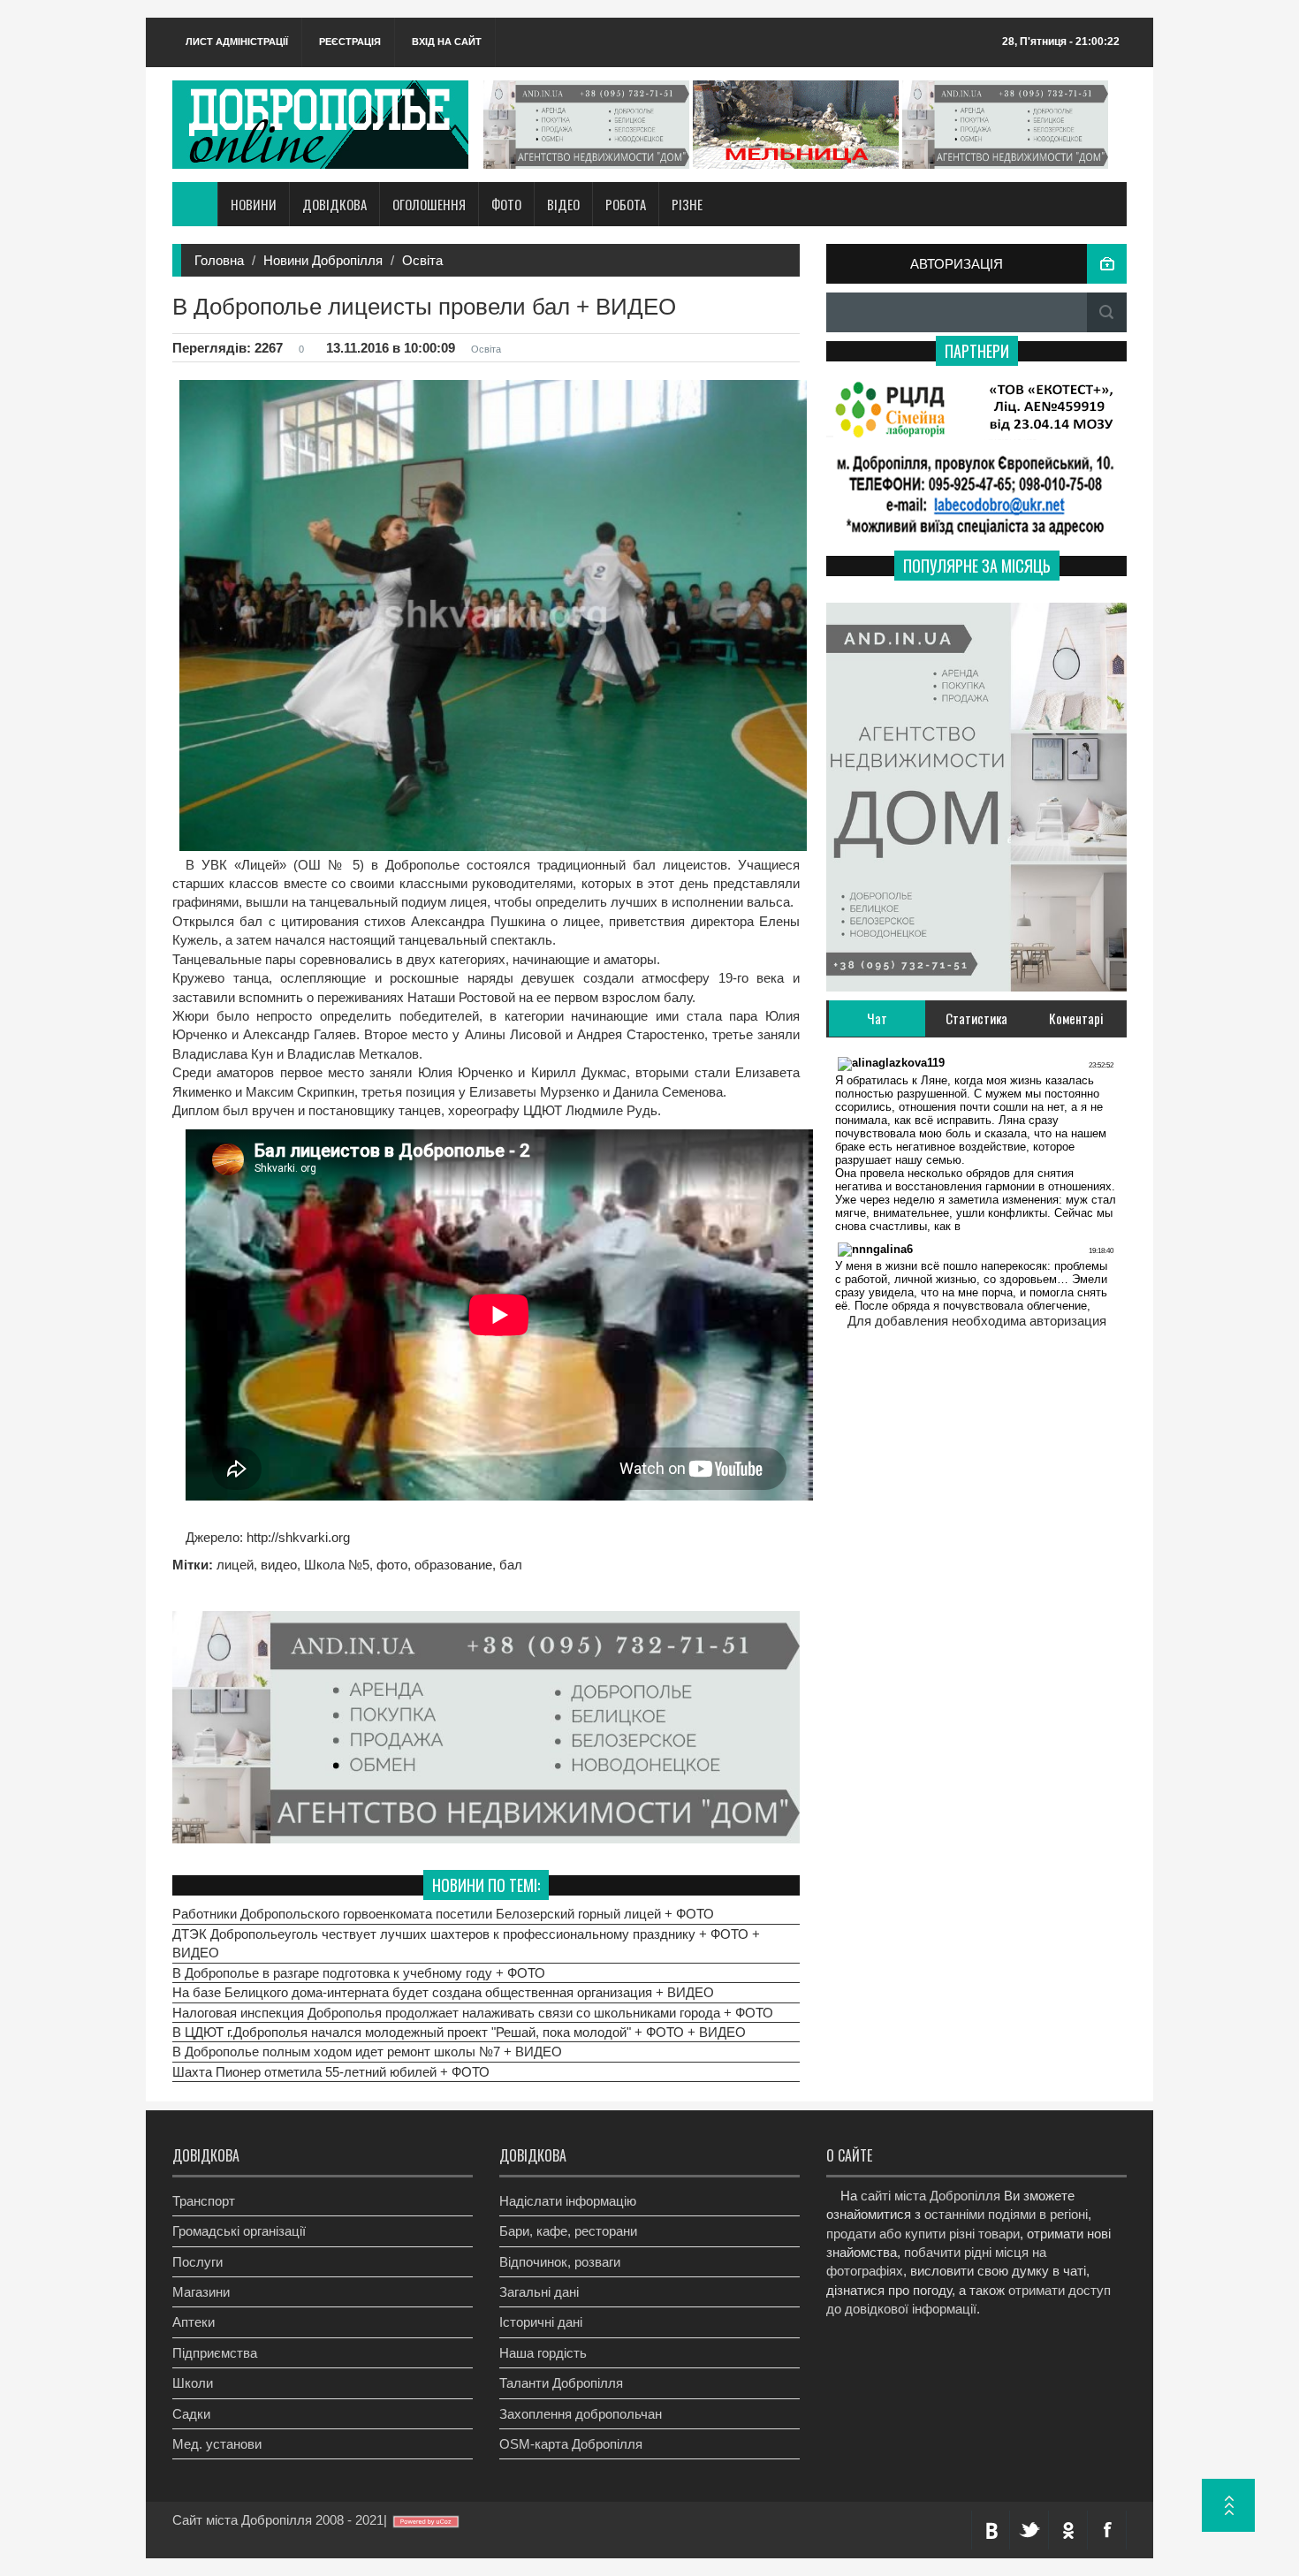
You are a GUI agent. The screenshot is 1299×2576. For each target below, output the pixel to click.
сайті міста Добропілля (931, 2196)
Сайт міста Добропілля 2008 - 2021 (278, 2520)
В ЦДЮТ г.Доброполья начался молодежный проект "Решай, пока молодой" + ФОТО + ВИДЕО (459, 2032)
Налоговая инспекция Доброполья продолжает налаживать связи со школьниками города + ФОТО (473, 2013)
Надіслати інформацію (568, 2201)
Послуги (198, 2262)
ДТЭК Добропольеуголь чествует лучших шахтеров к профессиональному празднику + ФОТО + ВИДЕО (466, 1943)
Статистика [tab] (976, 1018)
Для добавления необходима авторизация (977, 1321)
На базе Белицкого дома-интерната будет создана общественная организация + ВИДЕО (443, 1992)
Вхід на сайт (447, 42)
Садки (191, 2414)
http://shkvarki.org (296, 1537)
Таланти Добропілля (561, 2383)
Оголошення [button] (429, 204)
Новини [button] (254, 204)
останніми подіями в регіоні (1006, 2214)
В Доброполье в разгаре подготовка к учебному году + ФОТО (359, 1973)
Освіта (422, 260)
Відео (563, 204)
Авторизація (957, 264)
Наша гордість (543, 2353)
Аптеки (194, 2322)
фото (392, 1565)
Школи (193, 2383)
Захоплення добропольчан (581, 2414)
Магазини (201, 2292)
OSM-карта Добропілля (571, 2444)
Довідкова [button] (334, 204)
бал (511, 1565)
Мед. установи (217, 2444)
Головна (219, 260)
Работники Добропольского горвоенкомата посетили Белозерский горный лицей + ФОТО (443, 1914)
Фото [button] (506, 204)
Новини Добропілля (323, 260)
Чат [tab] (877, 1018)
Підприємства (215, 2353)
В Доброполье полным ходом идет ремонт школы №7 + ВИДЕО (367, 2052)
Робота (626, 204)
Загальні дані (539, 2292)
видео (279, 1565)
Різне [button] (687, 204)
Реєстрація (350, 42)
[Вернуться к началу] (1228, 2505)
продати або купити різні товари (923, 2234)
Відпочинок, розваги (560, 2262)
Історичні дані (541, 2322)
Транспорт (204, 2201)
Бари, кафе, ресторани (568, 2231)
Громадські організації (239, 2231)
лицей (235, 1565)
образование (453, 1565)
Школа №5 (337, 1565)
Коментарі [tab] (1076, 1018)
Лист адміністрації (237, 42)
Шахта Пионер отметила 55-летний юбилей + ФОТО (331, 2072)
